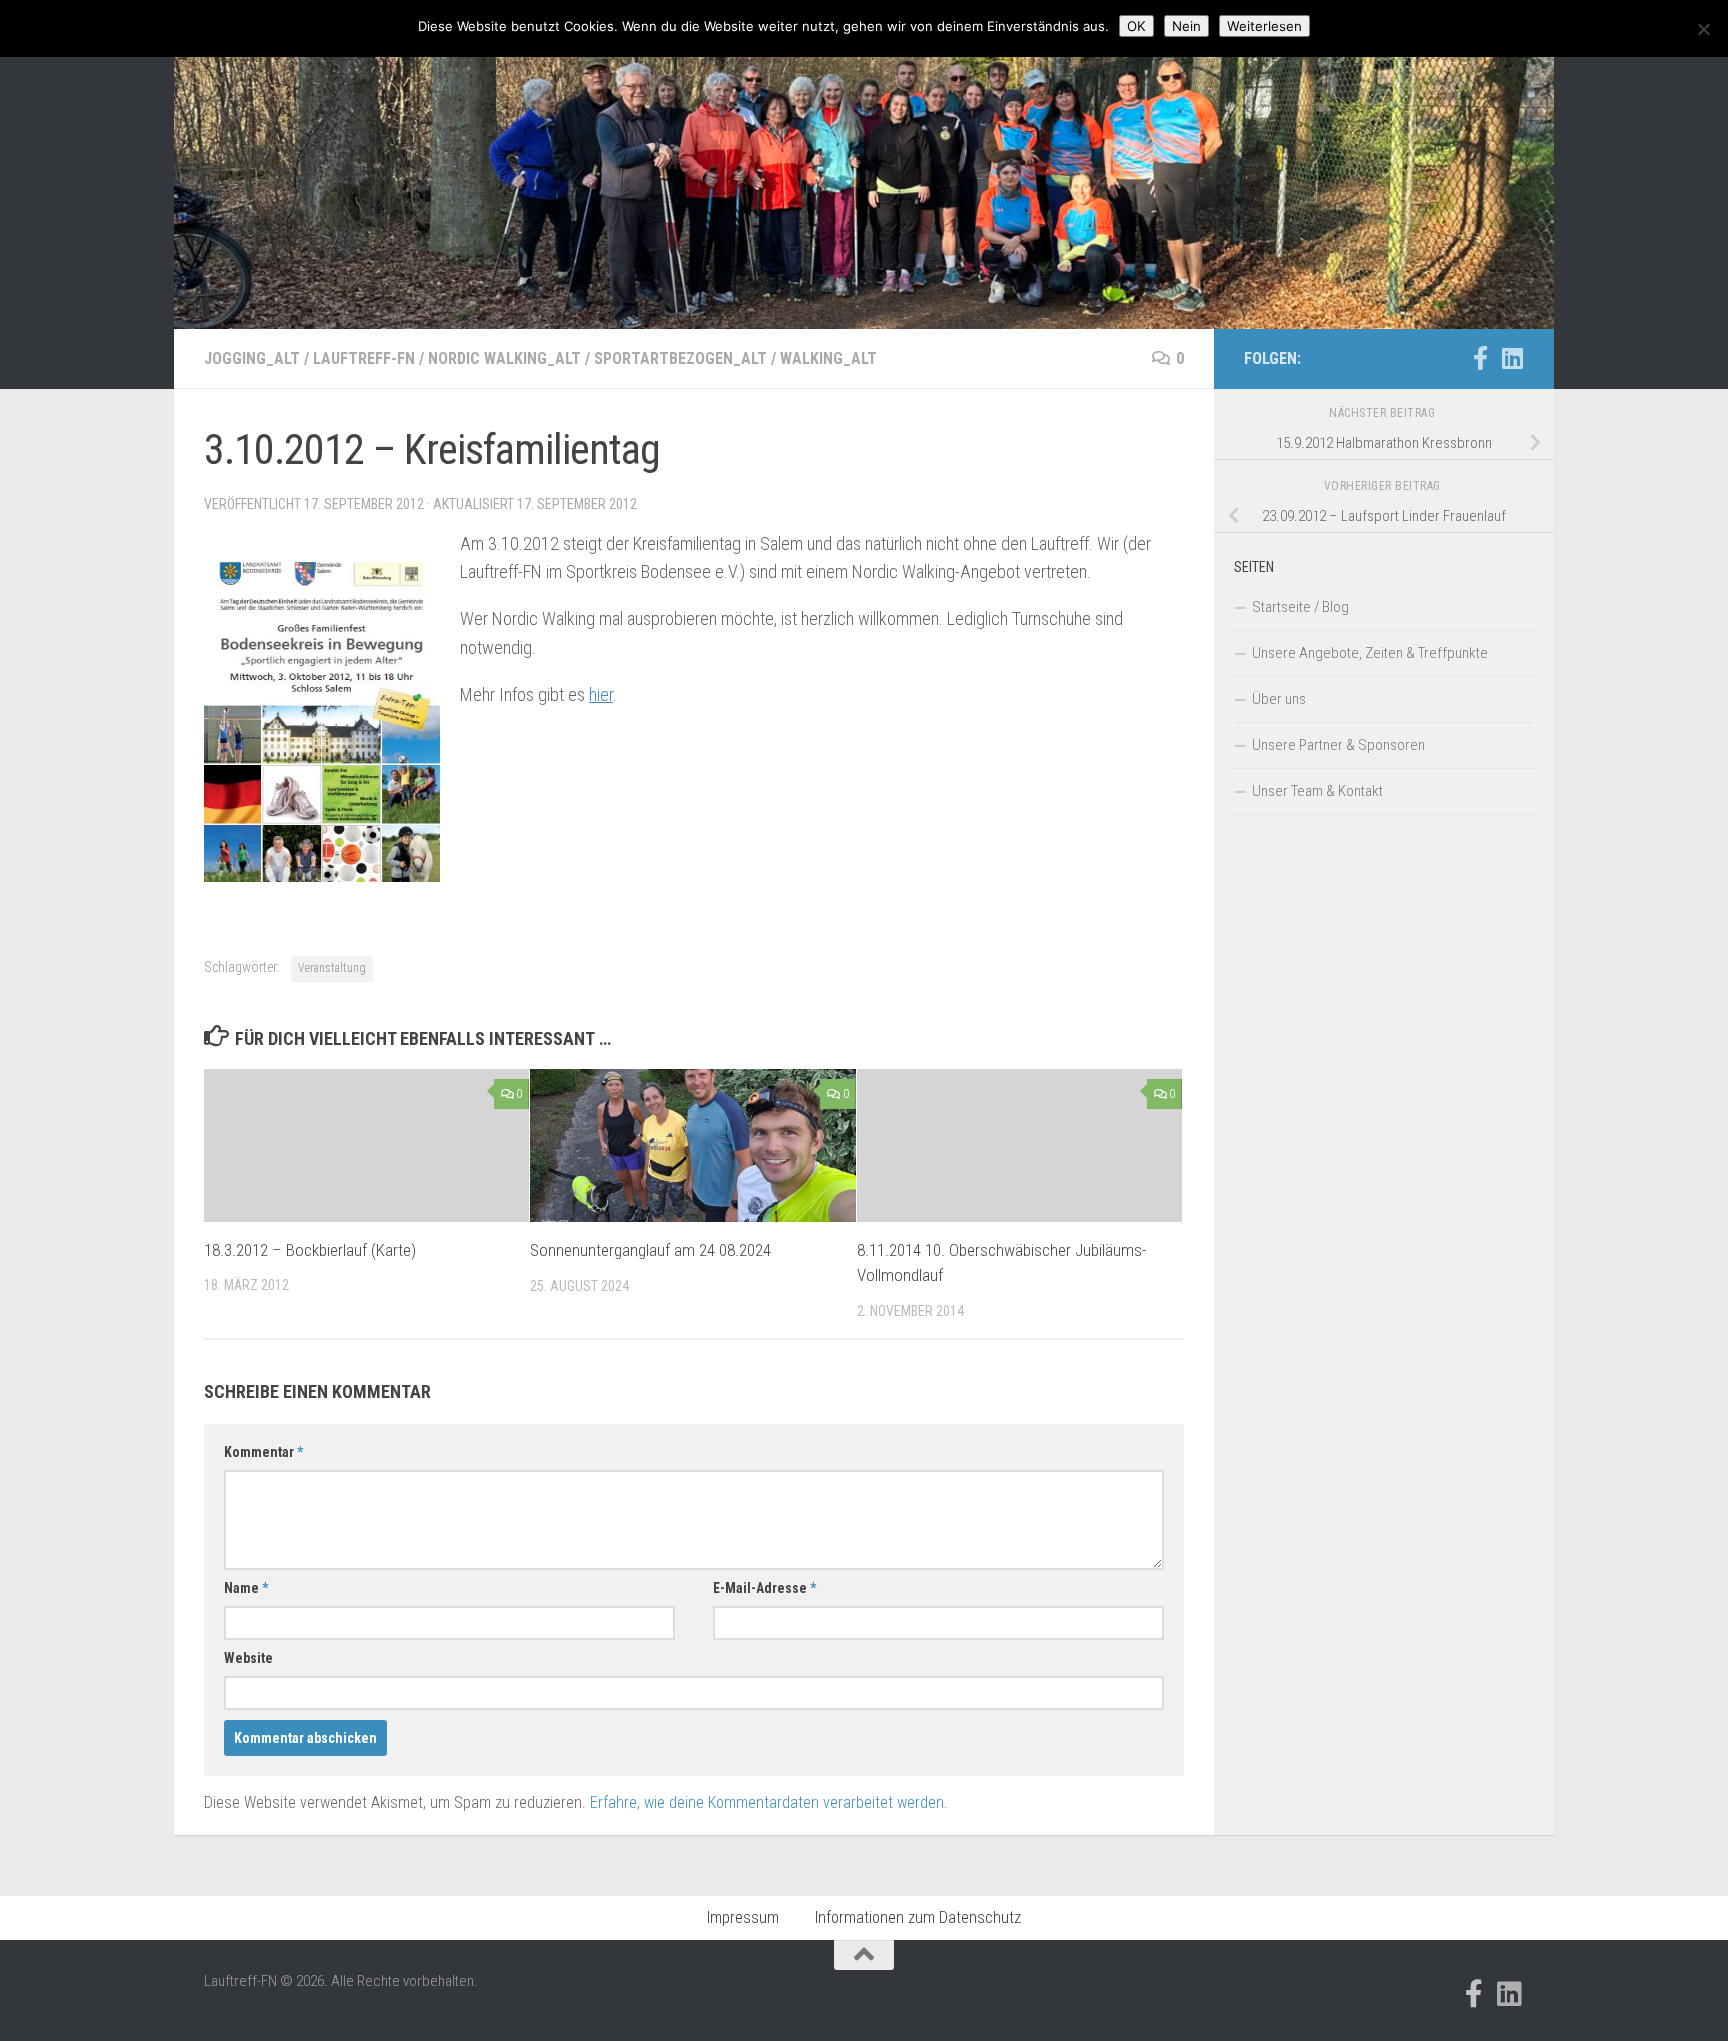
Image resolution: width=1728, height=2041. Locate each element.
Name (246, 1588)
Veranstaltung (332, 968)
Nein (1186, 26)
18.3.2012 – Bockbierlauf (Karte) (310, 1250)
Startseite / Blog (1300, 607)
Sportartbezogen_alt (680, 358)
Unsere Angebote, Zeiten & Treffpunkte (1370, 653)
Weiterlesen (1264, 26)
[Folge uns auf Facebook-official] (1480, 358)
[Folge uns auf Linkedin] (1512, 358)
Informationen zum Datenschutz (918, 1917)
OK (1136, 26)
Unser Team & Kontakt (1317, 791)
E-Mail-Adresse (764, 1588)
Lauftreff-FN (364, 358)
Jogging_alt (252, 358)
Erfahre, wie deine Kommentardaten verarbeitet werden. (769, 1802)
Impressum (743, 1917)
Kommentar (263, 1452)
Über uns (1279, 699)
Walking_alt (828, 358)
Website (248, 1658)
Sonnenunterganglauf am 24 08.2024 (650, 1250)
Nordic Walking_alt (504, 358)
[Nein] (1703, 29)
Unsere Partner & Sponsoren (1338, 745)
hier (601, 694)
